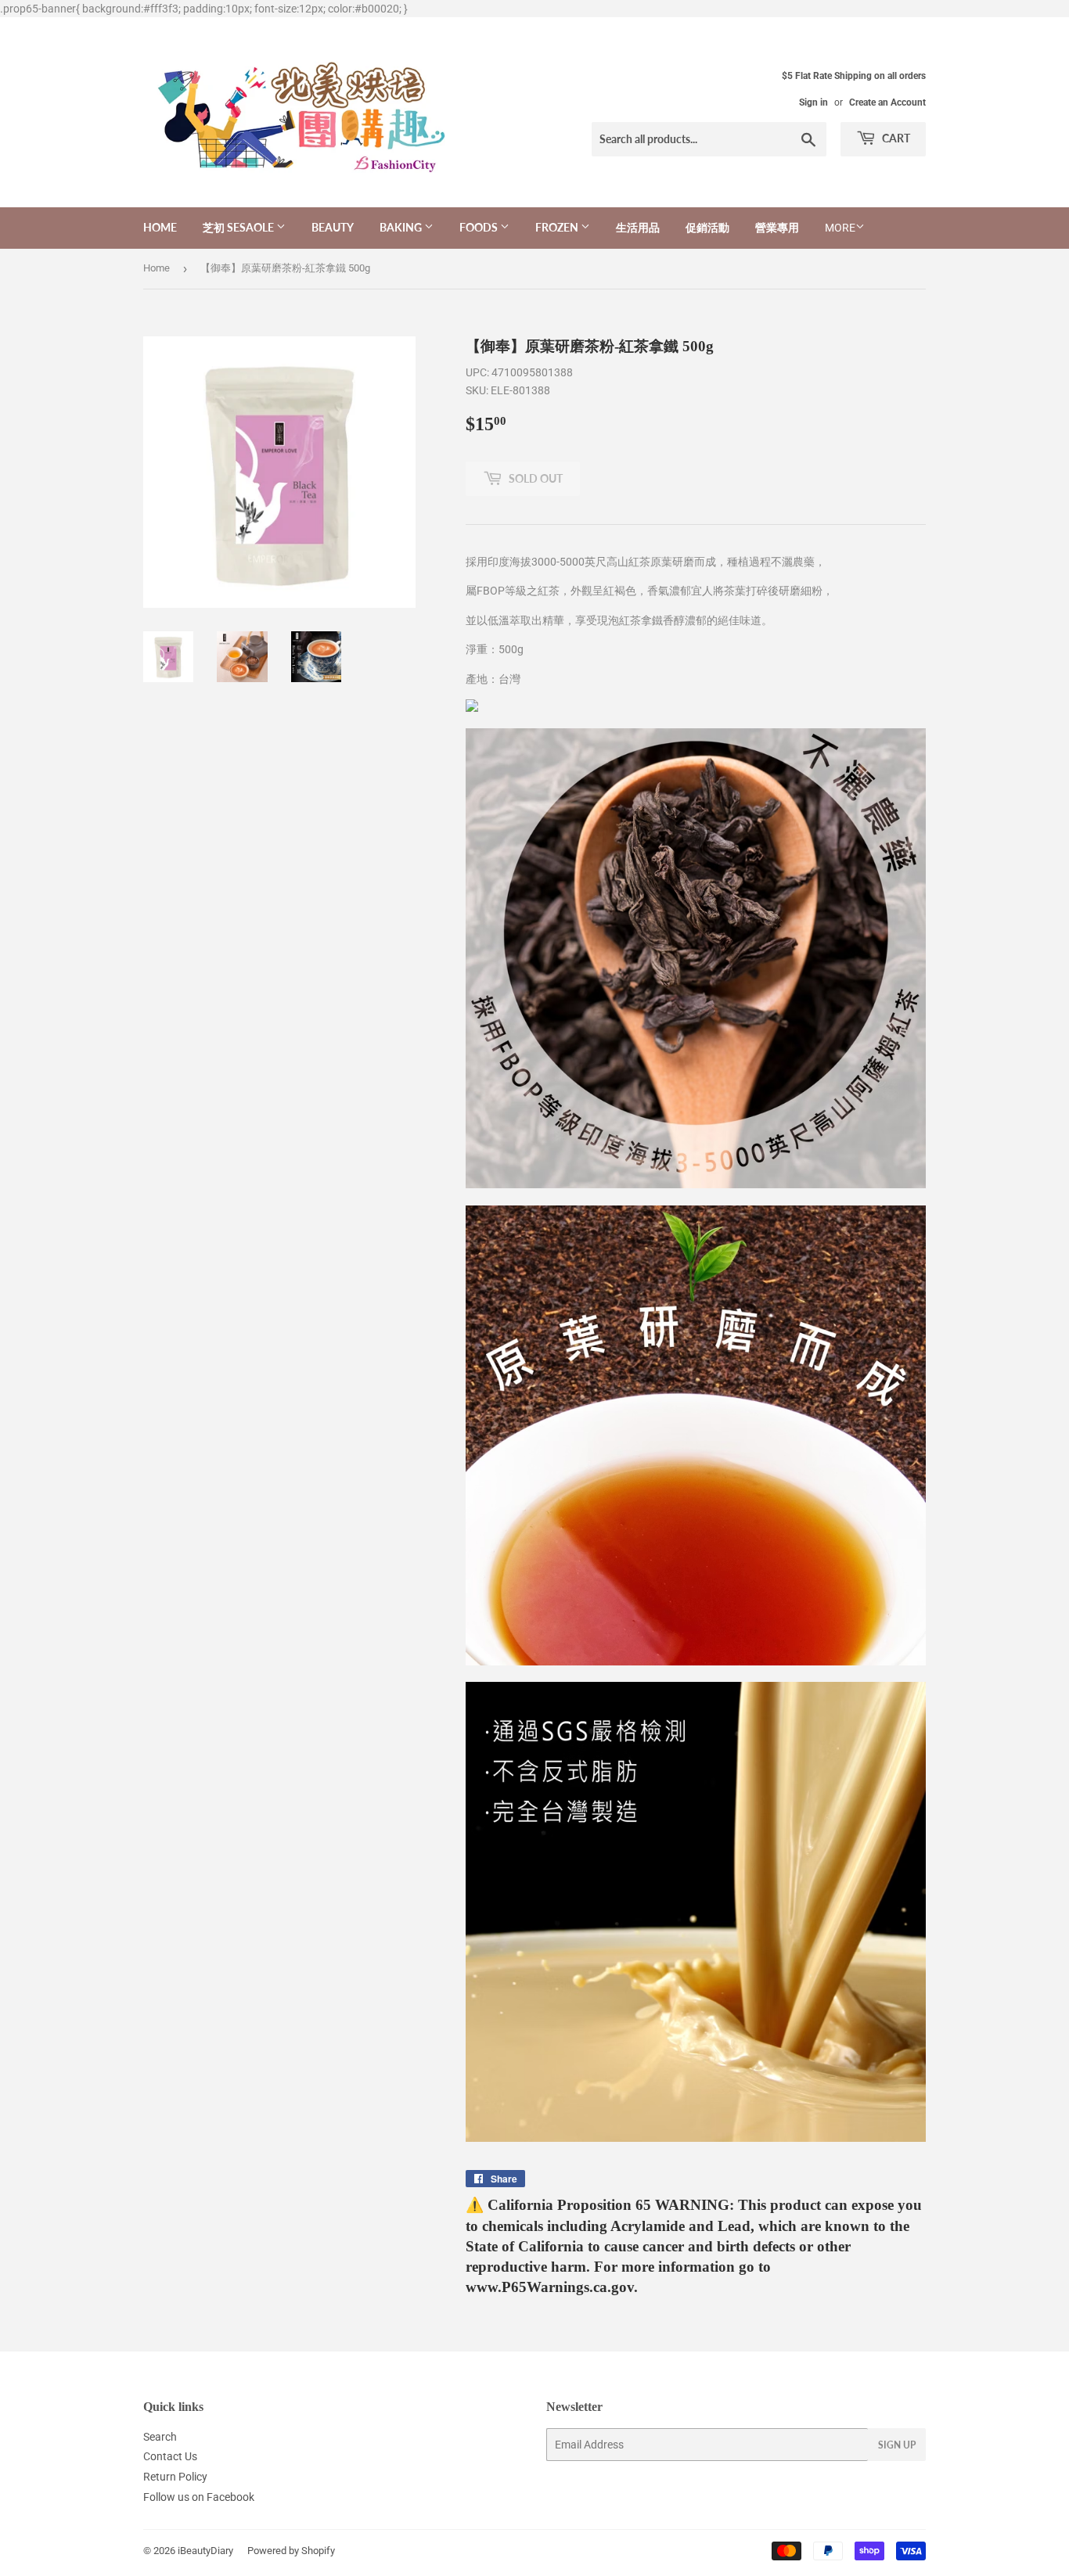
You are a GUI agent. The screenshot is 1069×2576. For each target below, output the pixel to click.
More (840, 228)
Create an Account (887, 102)
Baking (402, 227)
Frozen (558, 227)
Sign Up (897, 2445)
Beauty (333, 227)
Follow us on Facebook (199, 2497)
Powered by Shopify (291, 2551)
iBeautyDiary (205, 2551)
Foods (480, 227)
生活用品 (638, 227)
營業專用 (777, 227)
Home (160, 227)
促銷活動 (707, 227)
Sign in (813, 102)
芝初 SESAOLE (239, 227)
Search (160, 2437)
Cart (895, 138)
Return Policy (175, 2477)
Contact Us (170, 2456)
